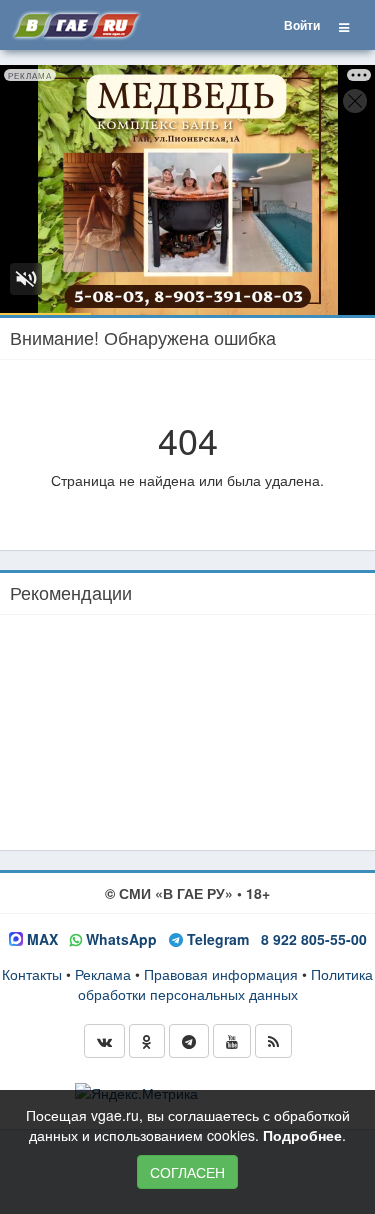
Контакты (32, 974)
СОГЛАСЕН (187, 1172)
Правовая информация (221, 974)
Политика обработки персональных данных (226, 984)
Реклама (103, 974)
